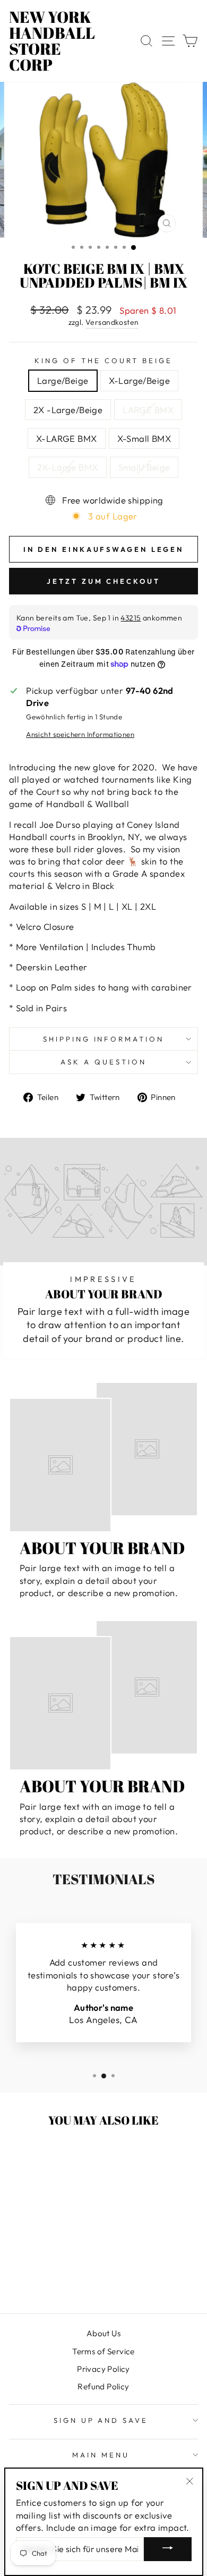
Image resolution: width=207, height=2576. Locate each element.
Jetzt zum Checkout (103, 581)
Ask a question (103, 1062)
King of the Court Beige (103, 360)
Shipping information (104, 1039)
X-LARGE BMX (67, 438)
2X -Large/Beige (68, 410)
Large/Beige (63, 380)
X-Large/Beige (139, 380)
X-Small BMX (144, 438)
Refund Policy (103, 2386)
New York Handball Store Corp (52, 41)
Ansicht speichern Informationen (80, 734)
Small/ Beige (144, 467)
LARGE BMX (148, 410)
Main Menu (101, 2455)
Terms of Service (103, 2351)
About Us (103, 2333)
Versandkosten (112, 322)
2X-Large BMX (68, 467)
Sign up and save (101, 2420)
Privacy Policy (103, 2369)
